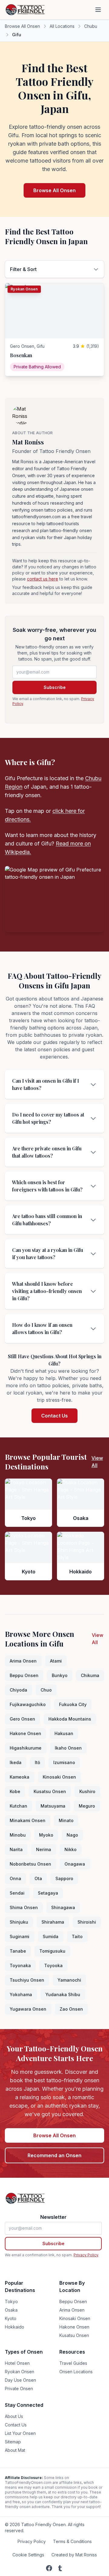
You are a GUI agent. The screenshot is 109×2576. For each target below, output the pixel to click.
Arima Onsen (23, 1661)
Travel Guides (73, 2363)
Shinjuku (19, 1922)
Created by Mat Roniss (74, 2555)
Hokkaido (15, 2327)
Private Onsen (19, 2389)
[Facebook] (49, 2568)
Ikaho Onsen (68, 1748)
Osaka (11, 2310)
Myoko (46, 1835)
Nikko (71, 1849)
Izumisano (64, 1762)
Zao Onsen (71, 2009)
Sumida (51, 1936)
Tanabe (18, 1951)
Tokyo (11, 2301)
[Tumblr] (60, 2568)
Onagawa (75, 1864)
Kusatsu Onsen (50, 1791)
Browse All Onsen (22, 26)
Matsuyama (53, 1806)
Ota (38, 1878)
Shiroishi (87, 1922)
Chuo (46, 1690)
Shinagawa (63, 1907)
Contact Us (54, 1416)
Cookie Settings (28, 2555)
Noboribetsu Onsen (30, 1864)
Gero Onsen (22, 1719)
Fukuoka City (73, 1704)
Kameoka (20, 1777)
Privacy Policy (86, 2255)
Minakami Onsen (28, 1820)
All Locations (62, 26)
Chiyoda (18, 1690)
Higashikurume (26, 1748)
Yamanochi (69, 1980)
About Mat (15, 2450)
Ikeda (16, 1762)
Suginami (20, 1936)
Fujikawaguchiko (28, 1704)
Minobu (18, 1835)
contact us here (43, 579)
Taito (77, 1936)
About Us (14, 2416)
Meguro (87, 1806)
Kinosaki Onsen (59, 1777)
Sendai (17, 1893)
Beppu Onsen (24, 1675)
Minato (66, 1820)
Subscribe (55, 687)
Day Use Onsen (20, 2380)
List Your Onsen (20, 2433)
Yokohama (21, 1994)
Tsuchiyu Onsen (27, 1980)
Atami (56, 1661)
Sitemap (13, 2442)
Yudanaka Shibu (63, 1994)
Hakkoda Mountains (70, 1719)
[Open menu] (98, 10)
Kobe (15, 1791)
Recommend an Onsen (54, 2155)
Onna (15, 1878)
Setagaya (48, 1893)
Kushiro (87, 1791)
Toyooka (53, 1965)
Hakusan (64, 1733)
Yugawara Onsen (28, 2009)
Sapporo (64, 1878)
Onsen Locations (76, 2372)
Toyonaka (20, 1965)
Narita (16, 1849)
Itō (37, 1762)
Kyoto (11, 2318)
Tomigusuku (52, 1951)
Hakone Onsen (25, 1733)
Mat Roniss (28, 442)
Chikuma (90, 1675)
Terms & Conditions (72, 2541)
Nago (72, 1835)
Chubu (91, 26)
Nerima (44, 1849)
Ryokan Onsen (20, 2372)
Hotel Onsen (17, 2363)
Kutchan (18, 1806)
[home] (26, 10)
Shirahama (53, 1922)
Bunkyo (60, 1675)
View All (97, 1462)
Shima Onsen (24, 1907)
